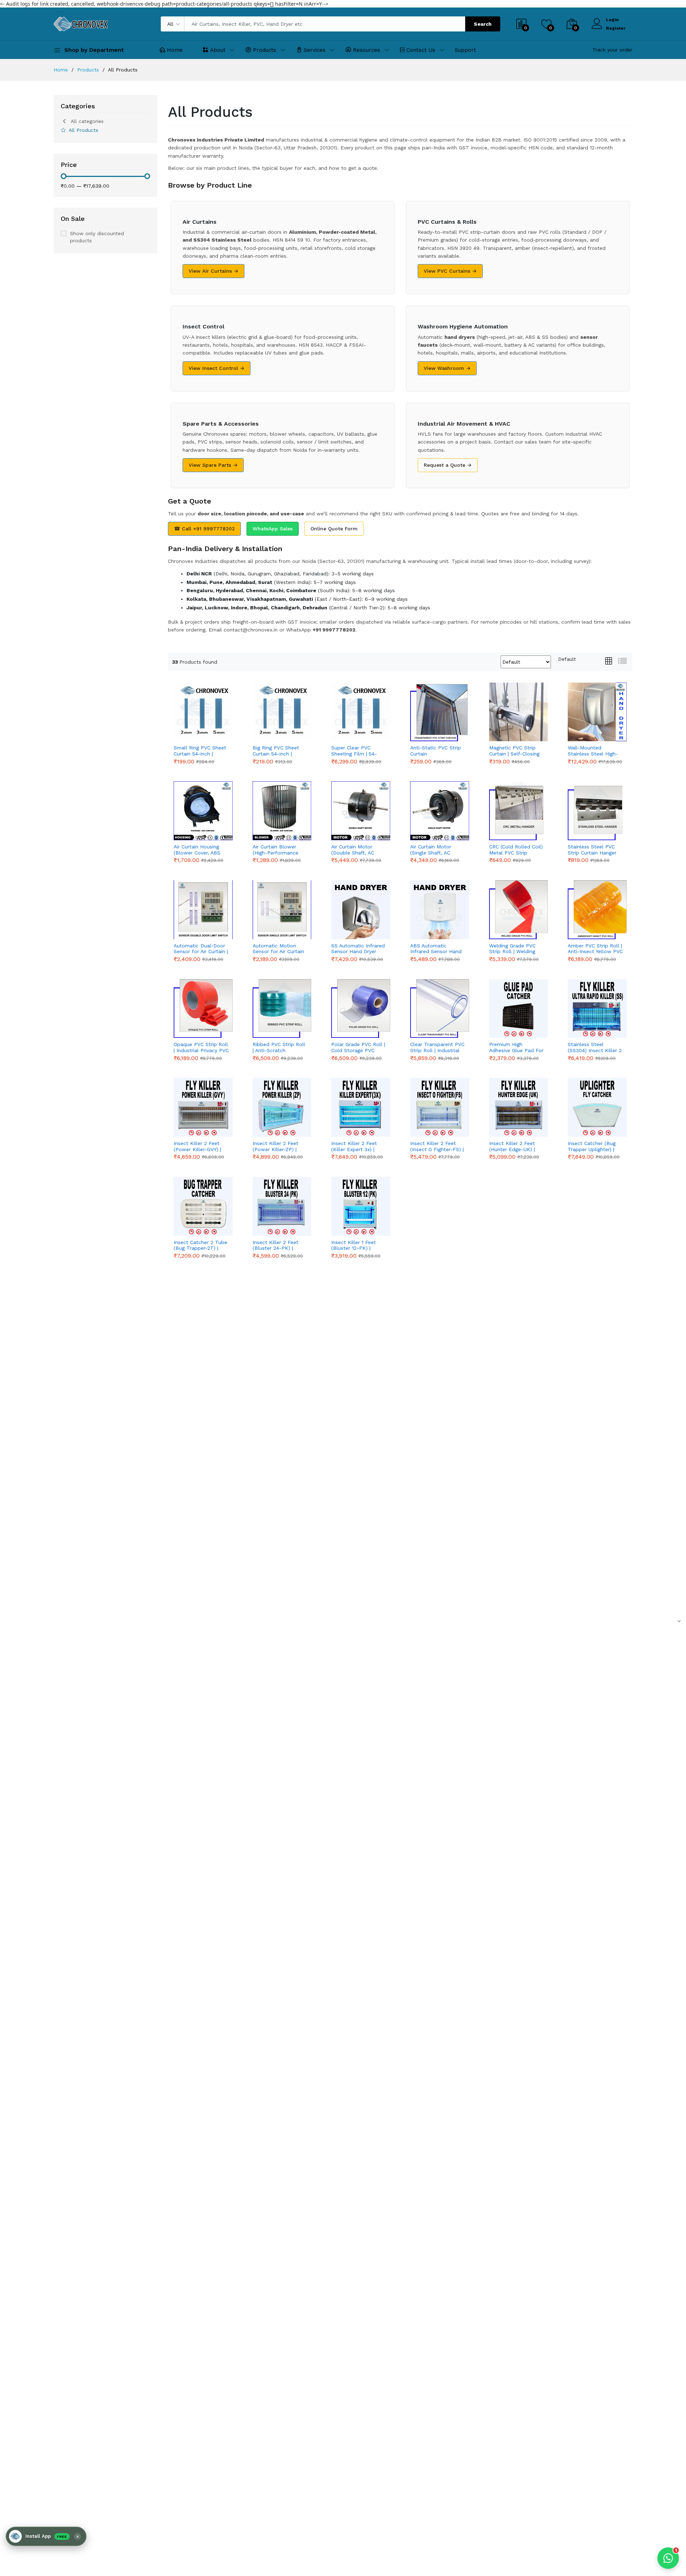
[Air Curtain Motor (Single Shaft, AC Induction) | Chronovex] (440, 811)
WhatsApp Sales (273, 529)
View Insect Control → (217, 368)
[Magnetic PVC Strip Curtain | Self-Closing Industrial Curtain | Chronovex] (519, 712)
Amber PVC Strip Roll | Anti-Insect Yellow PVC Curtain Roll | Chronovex (595, 949)
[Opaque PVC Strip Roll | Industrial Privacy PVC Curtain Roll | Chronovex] (203, 1009)
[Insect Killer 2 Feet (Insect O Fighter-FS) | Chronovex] (440, 1107)
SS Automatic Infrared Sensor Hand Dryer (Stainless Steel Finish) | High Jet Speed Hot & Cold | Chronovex (358, 949)
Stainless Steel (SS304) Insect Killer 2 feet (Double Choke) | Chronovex (595, 1047)
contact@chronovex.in (251, 630)
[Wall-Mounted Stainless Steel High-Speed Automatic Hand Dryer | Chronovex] (597, 712)
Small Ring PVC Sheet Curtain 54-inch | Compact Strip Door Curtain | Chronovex (200, 751)
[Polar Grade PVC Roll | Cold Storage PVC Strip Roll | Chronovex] (361, 1009)
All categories (87, 121)
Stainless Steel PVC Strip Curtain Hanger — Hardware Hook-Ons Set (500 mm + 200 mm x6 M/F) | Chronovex (592, 850)
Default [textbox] (567, 659)
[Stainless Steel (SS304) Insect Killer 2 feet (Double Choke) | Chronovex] (597, 1009)
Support (465, 50)
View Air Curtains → (213, 271)
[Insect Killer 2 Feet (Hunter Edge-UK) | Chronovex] (519, 1107)
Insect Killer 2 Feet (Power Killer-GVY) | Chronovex (197, 1146)
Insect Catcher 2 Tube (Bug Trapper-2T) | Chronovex (200, 1245)
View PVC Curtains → (450, 271)
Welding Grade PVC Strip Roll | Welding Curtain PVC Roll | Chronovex (512, 949)
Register (616, 28)
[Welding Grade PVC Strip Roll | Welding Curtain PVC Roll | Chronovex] (519, 910)
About (218, 50)
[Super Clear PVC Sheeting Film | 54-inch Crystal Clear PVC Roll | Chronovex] (361, 712)
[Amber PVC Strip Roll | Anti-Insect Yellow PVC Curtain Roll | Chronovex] (597, 910)
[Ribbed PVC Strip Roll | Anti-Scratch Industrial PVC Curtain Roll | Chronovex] (282, 1009)
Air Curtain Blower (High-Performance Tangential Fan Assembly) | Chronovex (280, 850)
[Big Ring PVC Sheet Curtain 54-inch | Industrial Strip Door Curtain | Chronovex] (282, 712)
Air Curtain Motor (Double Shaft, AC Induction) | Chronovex (358, 850)
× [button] (78, 2536)
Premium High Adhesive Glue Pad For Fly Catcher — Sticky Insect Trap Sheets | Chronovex (516, 1047)
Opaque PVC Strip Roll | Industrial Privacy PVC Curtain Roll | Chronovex (201, 1047)
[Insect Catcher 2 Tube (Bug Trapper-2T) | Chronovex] (203, 1206)
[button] (46, 2536)
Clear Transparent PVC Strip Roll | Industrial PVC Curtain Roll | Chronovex (437, 1047)
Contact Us (421, 50)
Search (483, 24)
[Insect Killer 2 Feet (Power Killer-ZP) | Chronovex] (282, 1107)
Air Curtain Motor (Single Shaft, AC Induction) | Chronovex (437, 850)
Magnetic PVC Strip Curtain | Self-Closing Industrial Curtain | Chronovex (514, 751)
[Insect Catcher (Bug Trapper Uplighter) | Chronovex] (597, 1107)
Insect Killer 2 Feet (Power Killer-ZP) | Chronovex (275, 1146)
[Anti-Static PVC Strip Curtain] (440, 712)
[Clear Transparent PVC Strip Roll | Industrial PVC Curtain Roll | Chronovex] (440, 1009)
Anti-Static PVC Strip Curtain (436, 751)
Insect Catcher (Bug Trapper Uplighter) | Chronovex (592, 1146)
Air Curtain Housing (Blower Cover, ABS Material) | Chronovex (199, 850)
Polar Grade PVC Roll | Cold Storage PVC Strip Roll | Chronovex (358, 1047)
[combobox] (567, 659)
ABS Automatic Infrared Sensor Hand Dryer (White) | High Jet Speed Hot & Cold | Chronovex (437, 949)
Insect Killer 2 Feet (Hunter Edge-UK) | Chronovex (512, 1146)
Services (315, 50)
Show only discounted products (97, 237)
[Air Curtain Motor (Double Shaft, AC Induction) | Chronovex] (361, 811)
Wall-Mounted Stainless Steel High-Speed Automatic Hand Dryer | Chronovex (593, 751)
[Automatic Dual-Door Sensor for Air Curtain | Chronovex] (203, 910)
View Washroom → (447, 368)
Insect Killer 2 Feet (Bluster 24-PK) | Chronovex (275, 1245)
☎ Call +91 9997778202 (204, 529)
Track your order (612, 50)
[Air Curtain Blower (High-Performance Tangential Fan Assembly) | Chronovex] (282, 811)
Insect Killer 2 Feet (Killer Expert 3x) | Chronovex (354, 1146)
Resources (367, 50)
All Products (83, 130)
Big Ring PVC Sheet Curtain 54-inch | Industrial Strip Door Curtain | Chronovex (277, 751)
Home (175, 50)
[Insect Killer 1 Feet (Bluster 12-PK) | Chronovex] (361, 1206)
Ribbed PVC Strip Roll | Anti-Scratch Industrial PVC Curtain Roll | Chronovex (279, 1047)
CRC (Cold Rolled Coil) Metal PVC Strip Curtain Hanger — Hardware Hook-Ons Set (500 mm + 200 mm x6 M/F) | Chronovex (516, 850)
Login (612, 20)
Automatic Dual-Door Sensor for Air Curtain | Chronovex (201, 949)
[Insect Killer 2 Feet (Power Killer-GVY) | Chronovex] (203, 1107)
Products (265, 50)
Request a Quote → (448, 465)
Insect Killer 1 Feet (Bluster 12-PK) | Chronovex (354, 1245)
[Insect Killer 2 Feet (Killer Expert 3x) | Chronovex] (361, 1107)
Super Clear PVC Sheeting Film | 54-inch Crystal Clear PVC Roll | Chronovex (358, 751)
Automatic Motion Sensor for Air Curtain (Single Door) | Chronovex (278, 949)
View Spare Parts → (213, 465)
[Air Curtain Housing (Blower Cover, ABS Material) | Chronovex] (203, 811)
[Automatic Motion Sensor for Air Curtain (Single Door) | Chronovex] (282, 910)
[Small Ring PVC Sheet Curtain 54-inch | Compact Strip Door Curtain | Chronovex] (203, 712)
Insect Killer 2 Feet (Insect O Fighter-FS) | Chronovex (437, 1146)
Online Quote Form (334, 529)
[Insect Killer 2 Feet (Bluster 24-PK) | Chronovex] (282, 1206)
